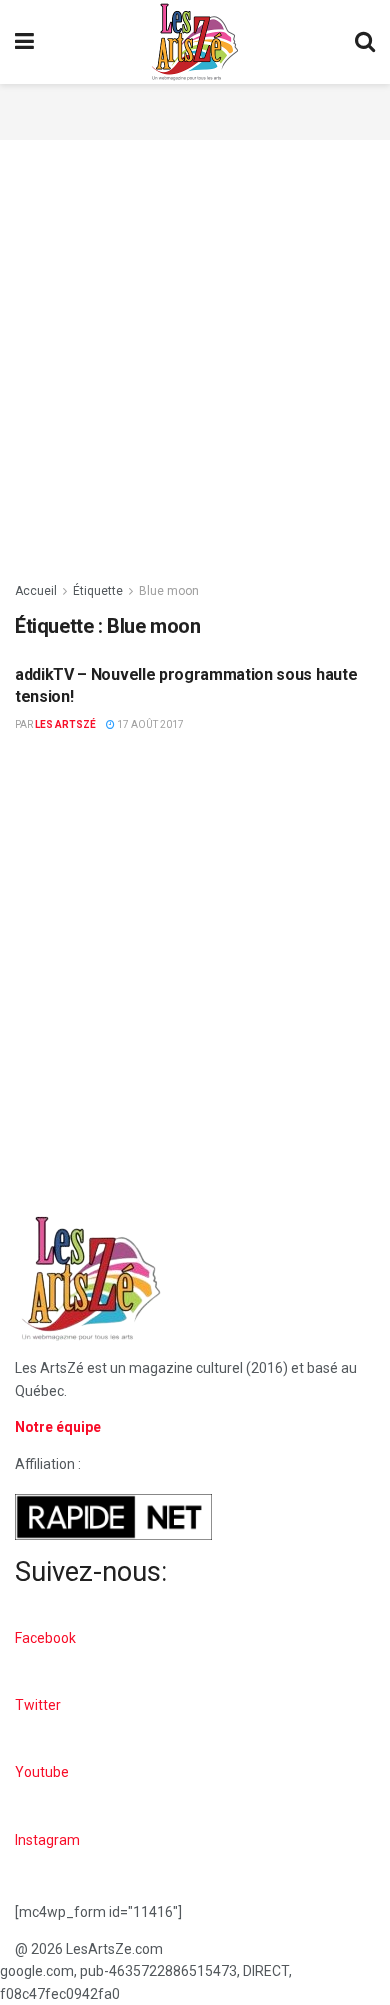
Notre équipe (58, 1427)
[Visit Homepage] (195, 42)
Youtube (42, 1772)
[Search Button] (365, 42)
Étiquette (98, 591)
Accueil (36, 591)
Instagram (47, 1840)
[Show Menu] (24, 42)
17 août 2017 (149, 724)
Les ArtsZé (65, 724)
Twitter (38, 1705)
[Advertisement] (195, 109)
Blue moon (169, 591)
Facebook (45, 1638)
